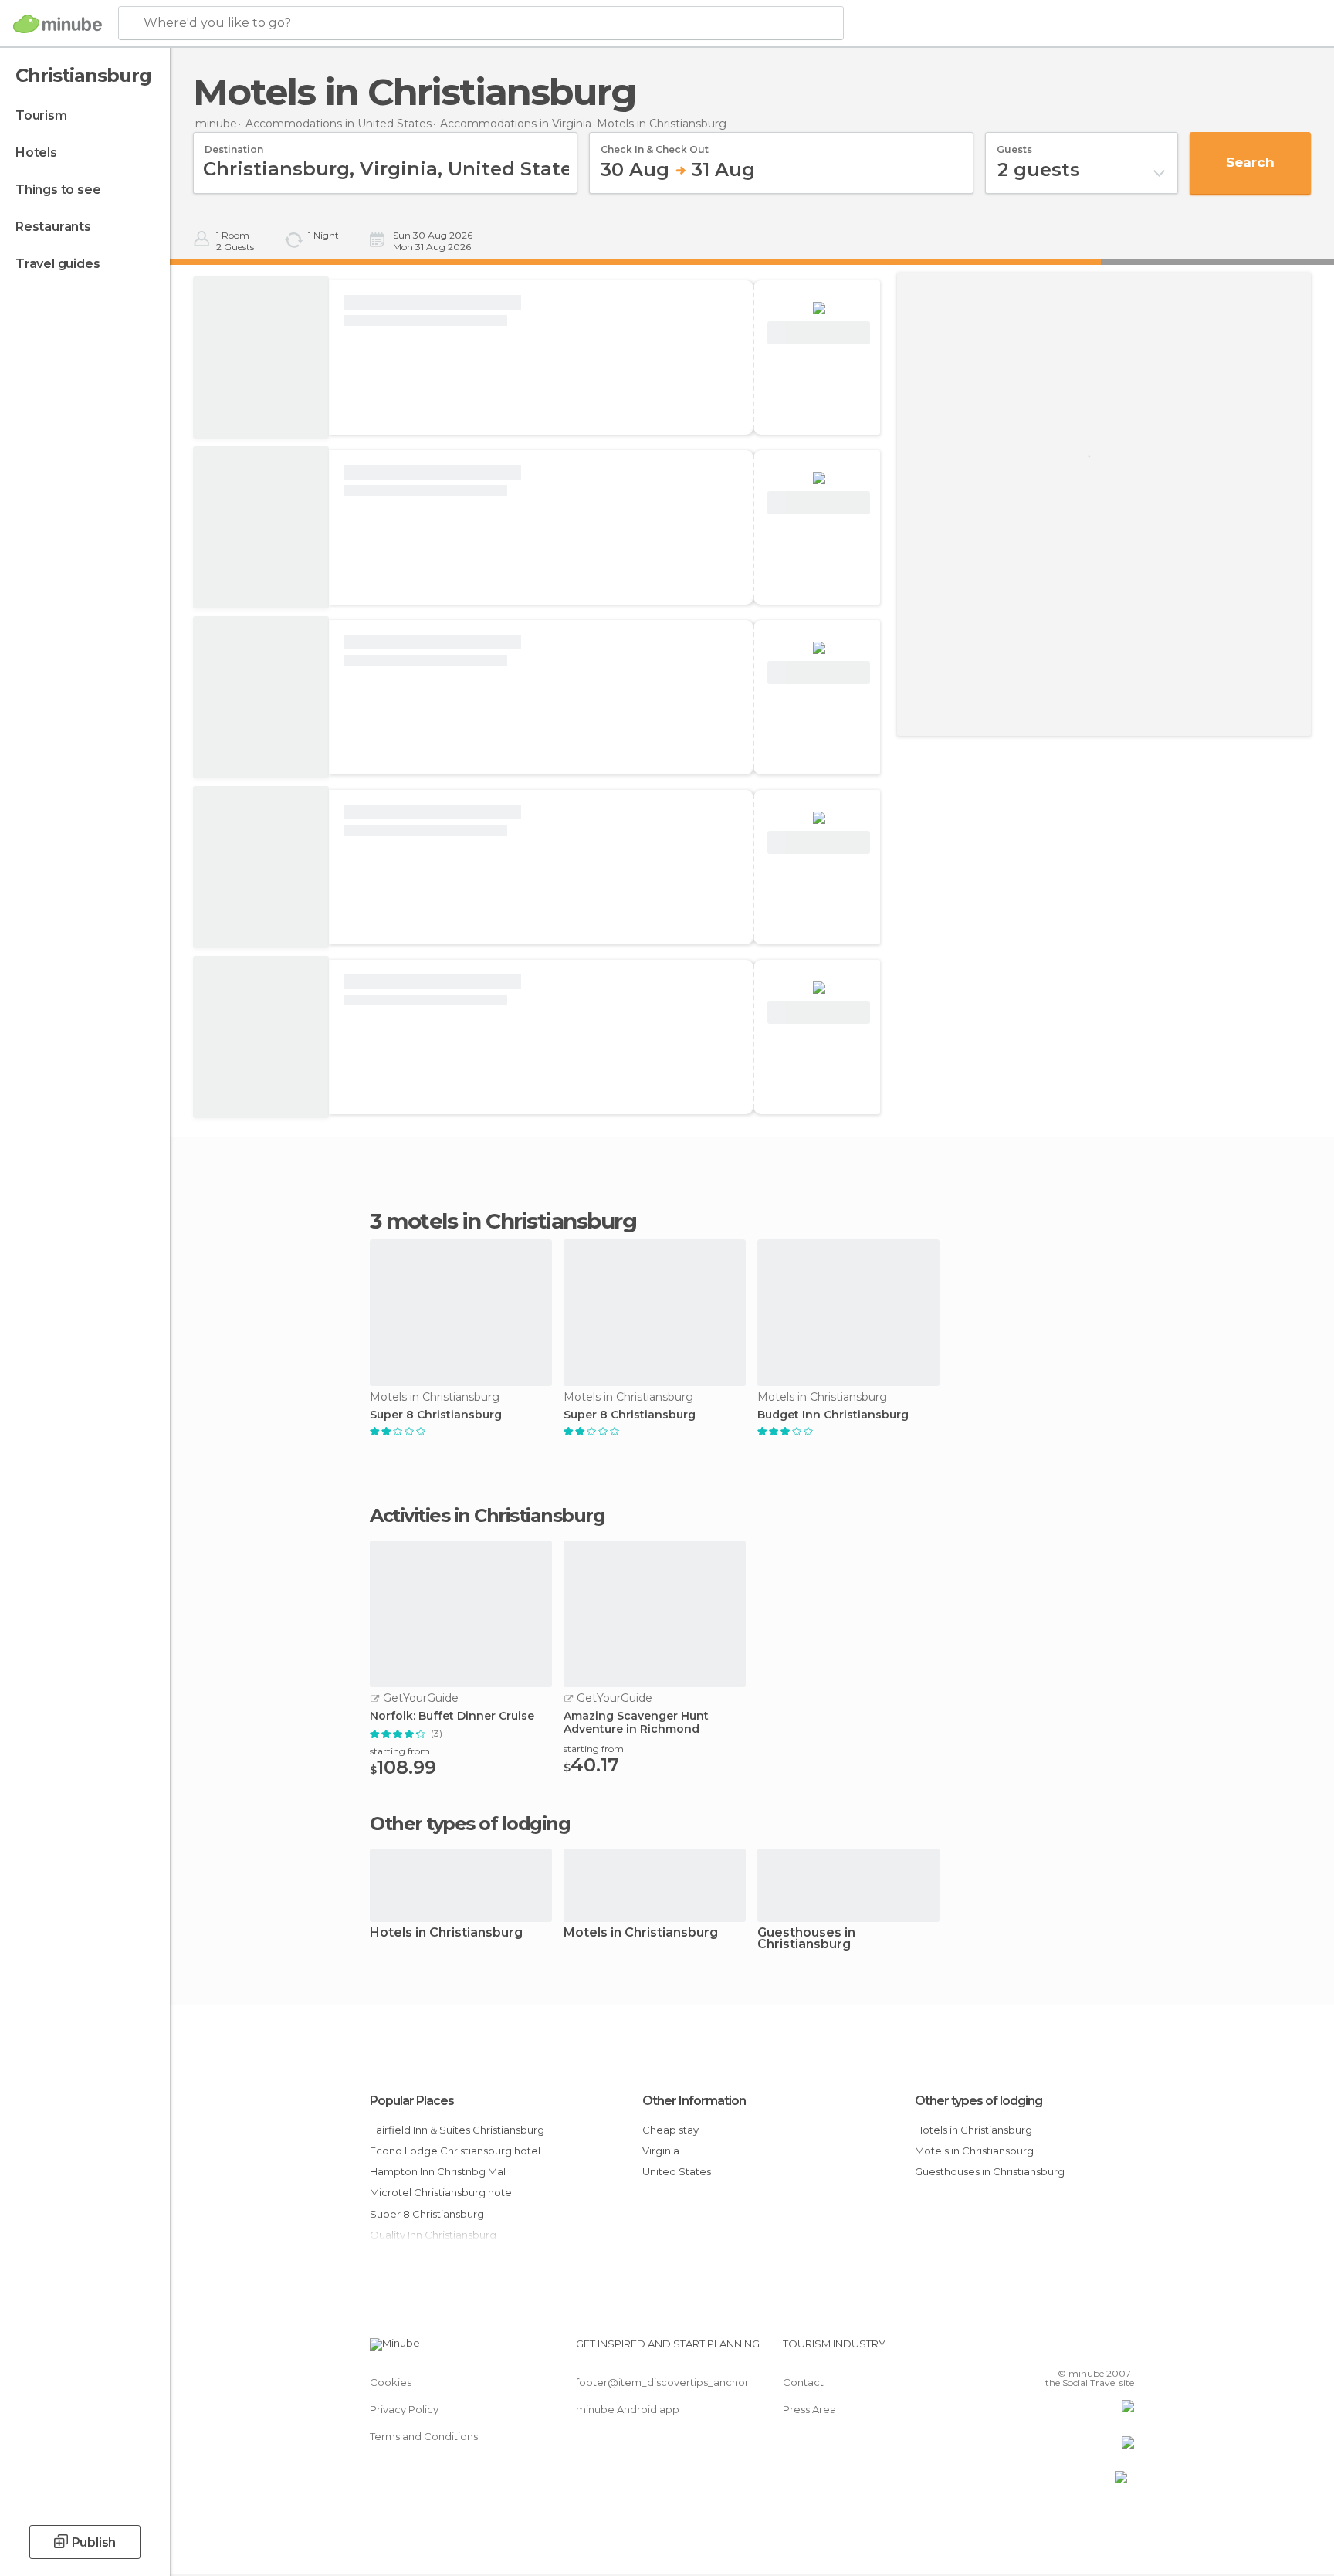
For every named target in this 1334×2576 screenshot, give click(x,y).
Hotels (36, 153)
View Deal (819, 333)
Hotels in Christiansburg (446, 1933)
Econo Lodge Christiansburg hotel (455, 2151)
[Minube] (58, 24)
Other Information (694, 2101)
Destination (234, 144)
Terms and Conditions (424, 2436)
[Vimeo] (1097, 2350)
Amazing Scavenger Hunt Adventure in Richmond (636, 1723)
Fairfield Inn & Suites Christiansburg (457, 2130)
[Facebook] (1046, 2350)
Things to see (58, 190)
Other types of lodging (978, 2101)
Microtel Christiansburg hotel (442, 2192)
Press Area (809, 2409)
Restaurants (53, 227)
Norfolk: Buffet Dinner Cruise (452, 1716)
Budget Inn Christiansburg (833, 1415)
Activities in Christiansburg (487, 1516)
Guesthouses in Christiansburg (806, 1939)
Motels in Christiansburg (641, 1933)
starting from (400, 1751)
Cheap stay (670, 2130)
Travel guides (58, 264)
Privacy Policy (404, 2409)
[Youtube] (1122, 2350)
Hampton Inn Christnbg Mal (438, 2171)
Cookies (391, 2382)
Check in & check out (655, 144)
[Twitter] (1072, 2350)
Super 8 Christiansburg (436, 1415)
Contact (803, 2382)
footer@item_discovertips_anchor (662, 2382)
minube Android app (628, 2409)
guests (1014, 144)
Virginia (661, 2151)
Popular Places (412, 2101)
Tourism (41, 115)
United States (677, 2171)
